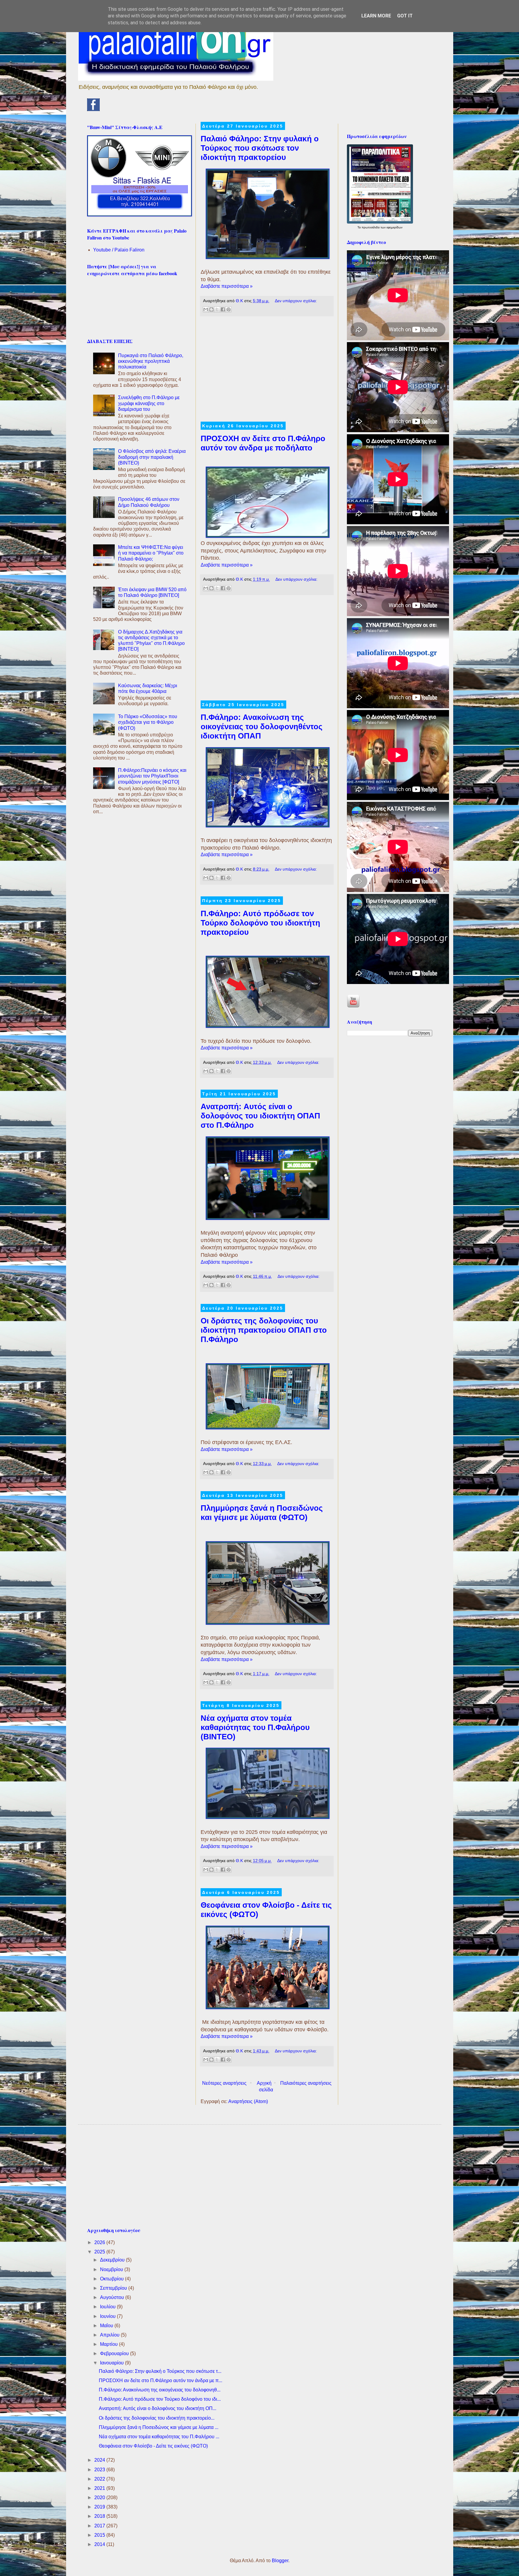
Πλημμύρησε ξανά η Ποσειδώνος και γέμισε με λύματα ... (159, 2427)
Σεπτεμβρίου (114, 2288)
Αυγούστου (113, 2297)
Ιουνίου (108, 2316)
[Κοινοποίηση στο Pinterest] (229, 309)
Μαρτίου (109, 2344)
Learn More (376, 16)
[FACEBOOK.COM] (93, 109)
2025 (100, 2252)
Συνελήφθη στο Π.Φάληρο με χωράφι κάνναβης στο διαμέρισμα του (149, 403)
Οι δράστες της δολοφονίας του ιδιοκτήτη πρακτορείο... (157, 2418)
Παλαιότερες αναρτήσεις (306, 2083)
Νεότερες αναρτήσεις (224, 2083)
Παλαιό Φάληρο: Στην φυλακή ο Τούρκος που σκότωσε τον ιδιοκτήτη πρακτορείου (260, 148)
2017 (100, 2526)
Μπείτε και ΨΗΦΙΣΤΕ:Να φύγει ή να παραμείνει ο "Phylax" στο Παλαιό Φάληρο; (151, 553)
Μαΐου (107, 2326)
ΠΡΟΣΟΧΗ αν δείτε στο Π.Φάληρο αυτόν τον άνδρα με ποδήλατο (263, 443)
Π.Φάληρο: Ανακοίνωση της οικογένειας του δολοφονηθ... (160, 2390)
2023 (100, 2470)
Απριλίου (110, 2335)
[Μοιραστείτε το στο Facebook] (223, 309)
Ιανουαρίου (112, 2363)
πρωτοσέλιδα (371, 227)
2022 (100, 2479)
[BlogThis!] (211, 309)
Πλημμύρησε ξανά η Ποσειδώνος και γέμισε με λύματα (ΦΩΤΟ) (262, 1513)
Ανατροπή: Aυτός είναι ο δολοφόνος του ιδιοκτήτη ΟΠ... (158, 2408)
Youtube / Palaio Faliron (119, 250)
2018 (100, 2516)
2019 (100, 2507)
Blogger (280, 2561)
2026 (100, 2242)
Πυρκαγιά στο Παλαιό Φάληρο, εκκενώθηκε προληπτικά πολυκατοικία (151, 361)
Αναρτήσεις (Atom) (248, 2101)
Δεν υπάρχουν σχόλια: (296, 301)
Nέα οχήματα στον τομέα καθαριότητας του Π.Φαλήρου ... (159, 2437)
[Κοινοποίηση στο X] (217, 309)
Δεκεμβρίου (113, 2260)
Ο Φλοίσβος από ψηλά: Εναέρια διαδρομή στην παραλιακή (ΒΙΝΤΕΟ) (152, 457)
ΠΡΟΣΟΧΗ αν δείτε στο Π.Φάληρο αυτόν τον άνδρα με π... (161, 2380)
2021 (100, 2488)
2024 (100, 2460)
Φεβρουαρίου (115, 2353)
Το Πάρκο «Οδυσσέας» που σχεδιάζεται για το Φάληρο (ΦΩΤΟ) (148, 722)
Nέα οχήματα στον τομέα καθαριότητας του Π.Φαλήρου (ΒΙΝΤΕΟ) (255, 1727)
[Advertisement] (267, 372)
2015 (100, 2535)
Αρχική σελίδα (265, 2086)
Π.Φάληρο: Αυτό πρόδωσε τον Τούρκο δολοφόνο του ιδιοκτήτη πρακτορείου (260, 923)
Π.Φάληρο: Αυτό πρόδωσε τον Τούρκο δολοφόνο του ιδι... (160, 2399)
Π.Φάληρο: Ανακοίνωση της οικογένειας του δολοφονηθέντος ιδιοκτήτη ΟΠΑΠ (262, 727)
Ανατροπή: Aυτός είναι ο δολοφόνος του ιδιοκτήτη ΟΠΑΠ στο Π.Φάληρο (260, 1116)
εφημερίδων (395, 227)
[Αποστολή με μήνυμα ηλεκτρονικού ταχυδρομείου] (206, 309)
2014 (100, 2544)
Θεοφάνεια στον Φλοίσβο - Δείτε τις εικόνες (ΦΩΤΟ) (153, 2446)
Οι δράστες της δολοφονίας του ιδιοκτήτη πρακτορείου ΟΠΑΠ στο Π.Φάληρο (264, 1330)
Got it (405, 16)
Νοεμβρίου (112, 2269)
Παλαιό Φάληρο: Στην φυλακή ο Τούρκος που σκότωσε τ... (160, 2371)
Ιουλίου (108, 2307)
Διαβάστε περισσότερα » (227, 286)
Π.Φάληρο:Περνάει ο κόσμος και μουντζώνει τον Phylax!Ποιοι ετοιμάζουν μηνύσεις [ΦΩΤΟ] (152, 776)
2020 (100, 2498)
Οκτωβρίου (112, 2279)
